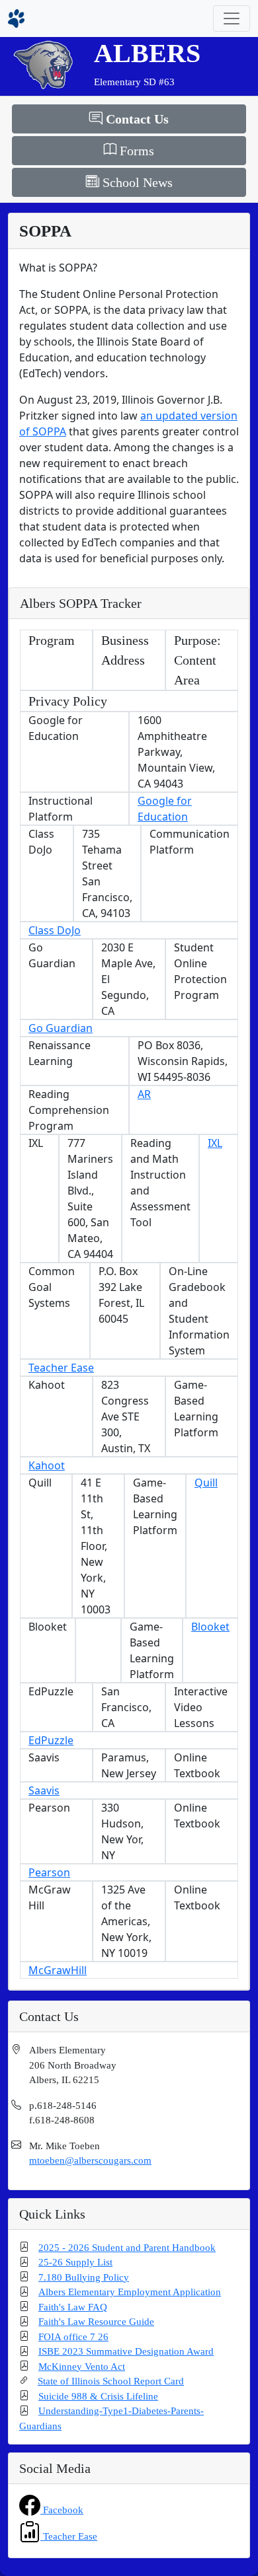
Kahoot (47, 1465)
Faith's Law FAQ (73, 2307)
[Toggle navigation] (232, 18)
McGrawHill (58, 1970)
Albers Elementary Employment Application (130, 2292)
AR (144, 1094)
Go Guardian (61, 1028)
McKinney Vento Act (82, 2367)
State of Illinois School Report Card (111, 2381)
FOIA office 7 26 (73, 2337)
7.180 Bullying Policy (84, 2277)
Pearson (49, 1872)
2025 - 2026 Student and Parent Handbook (127, 2248)
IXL (215, 1143)
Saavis (44, 1790)
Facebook (62, 2510)
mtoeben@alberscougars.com (90, 2160)
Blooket (210, 1627)
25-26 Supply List (75, 2262)
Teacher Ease (61, 1368)
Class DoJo (55, 930)
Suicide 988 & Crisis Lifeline (98, 2396)
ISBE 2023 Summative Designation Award (126, 2351)
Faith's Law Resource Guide (96, 2322)
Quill (206, 1483)
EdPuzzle (51, 1740)
